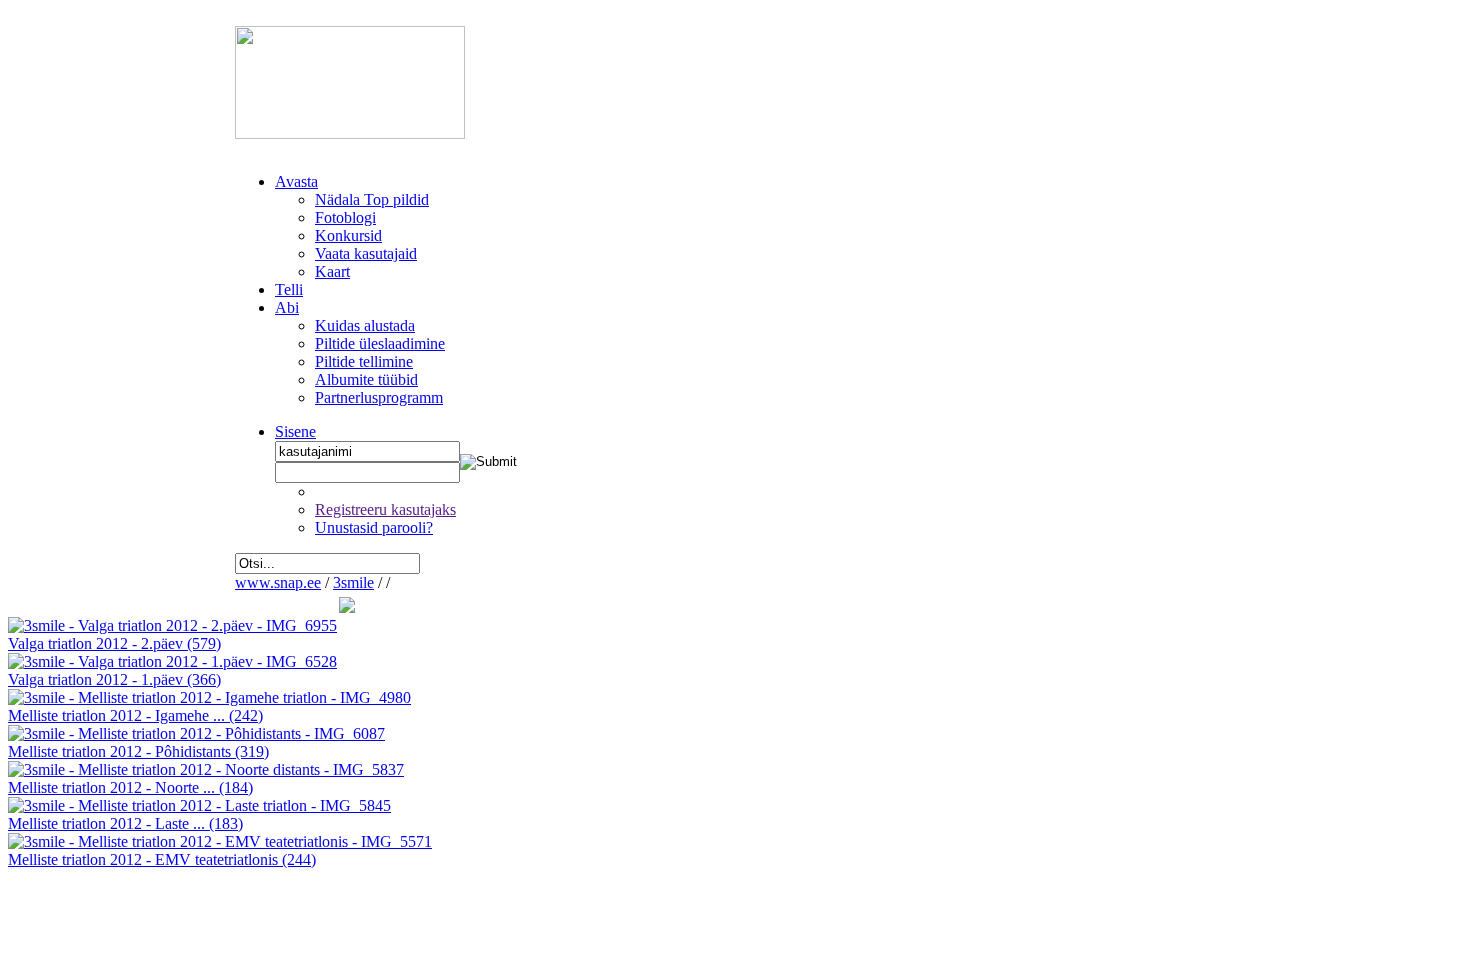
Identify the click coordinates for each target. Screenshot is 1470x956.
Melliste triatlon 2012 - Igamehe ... (135, 715)
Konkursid (348, 235)
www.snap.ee (278, 582)
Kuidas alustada (365, 325)
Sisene (295, 431)
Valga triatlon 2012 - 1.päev (114, 679)
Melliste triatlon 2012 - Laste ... (125, 823)
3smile (353, 582)
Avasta (296, 181)
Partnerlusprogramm (379, 397)
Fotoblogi (345, 217)
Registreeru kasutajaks (385, 509)
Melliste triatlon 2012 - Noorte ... (130, 787)
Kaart (332, 271)
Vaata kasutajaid (366, 253)
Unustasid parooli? (374, 527)
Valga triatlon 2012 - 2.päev (114, 643)
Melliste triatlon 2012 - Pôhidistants (138, 751)
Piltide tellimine (364, 361)
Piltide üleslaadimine (380, 343)
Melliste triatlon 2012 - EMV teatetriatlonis (162, 859)
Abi (287, 307)
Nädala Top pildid (372, 199)
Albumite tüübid (366, 379)
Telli (289, 289)
